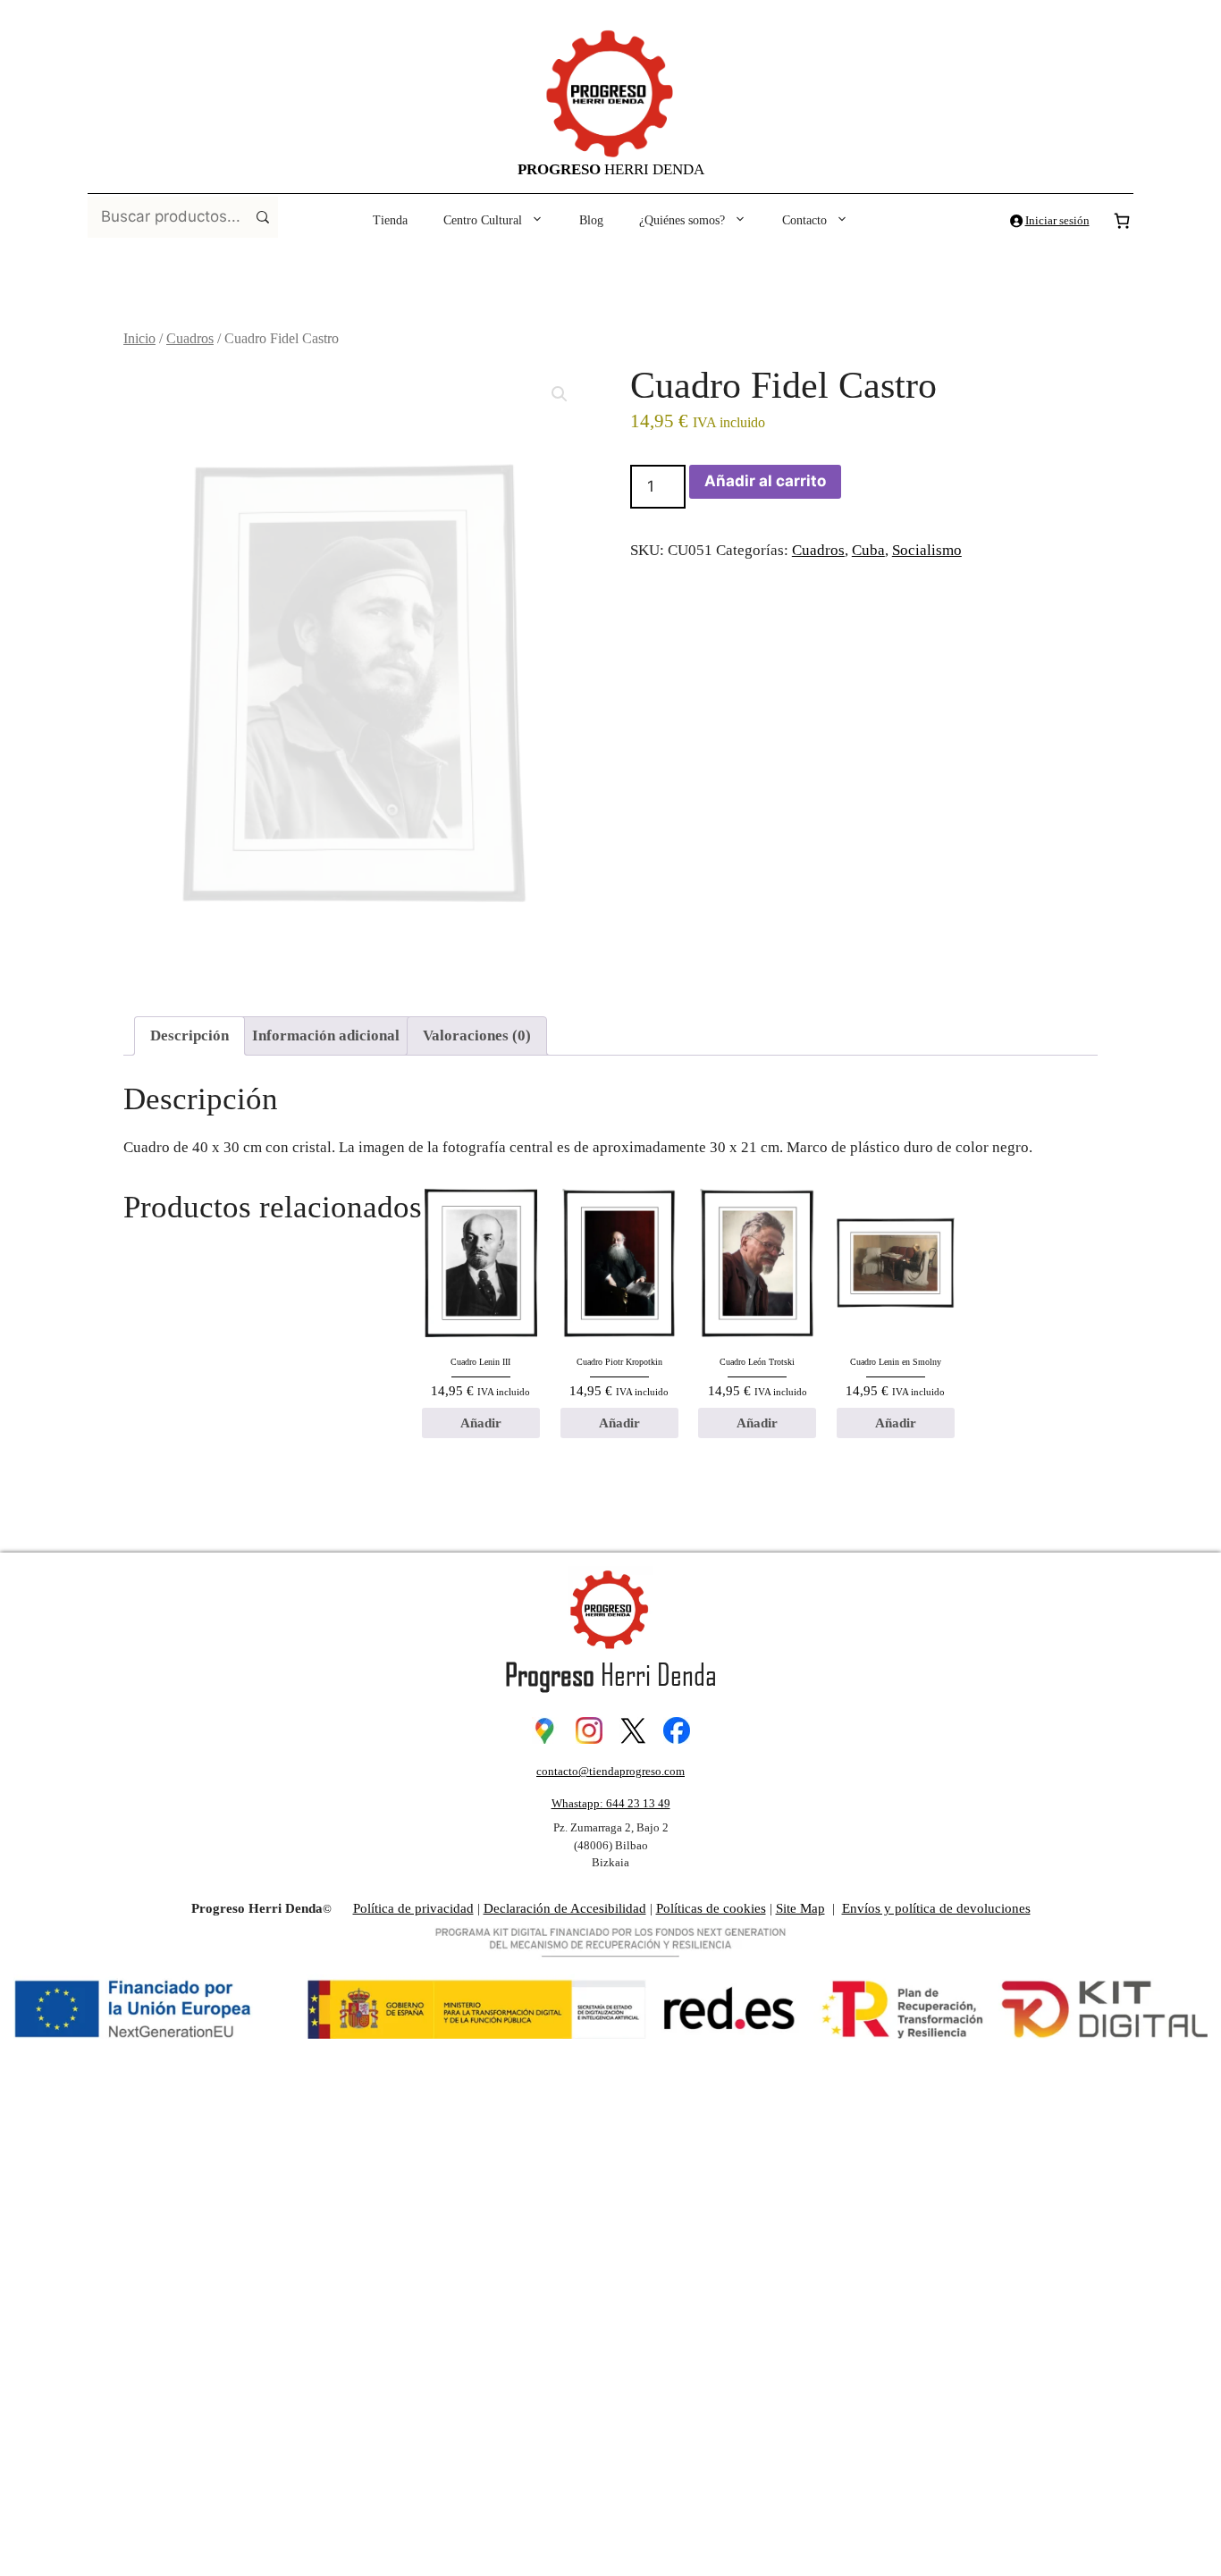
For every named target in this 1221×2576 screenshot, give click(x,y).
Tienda (390, 220)
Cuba (868, 550)
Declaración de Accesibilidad (565, 1908)
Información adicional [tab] (326, 1035)
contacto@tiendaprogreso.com (610, 1771)
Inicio (139, 338)
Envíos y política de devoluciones (936, 1908)
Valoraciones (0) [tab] (477, 1035)
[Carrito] (1122, 221)
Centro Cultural (483, 220)
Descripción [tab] (189, 1035)
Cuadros (190, 338)
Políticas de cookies (711, 1908)
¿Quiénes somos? (682, 220)
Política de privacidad (413, 1908)
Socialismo (927, 550)
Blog (591, 220)
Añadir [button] (481, 1423)
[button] (560, 394)
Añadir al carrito (765, 481)
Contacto (804, 220)
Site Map (800, 1908)
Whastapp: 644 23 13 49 (611, 1803)
